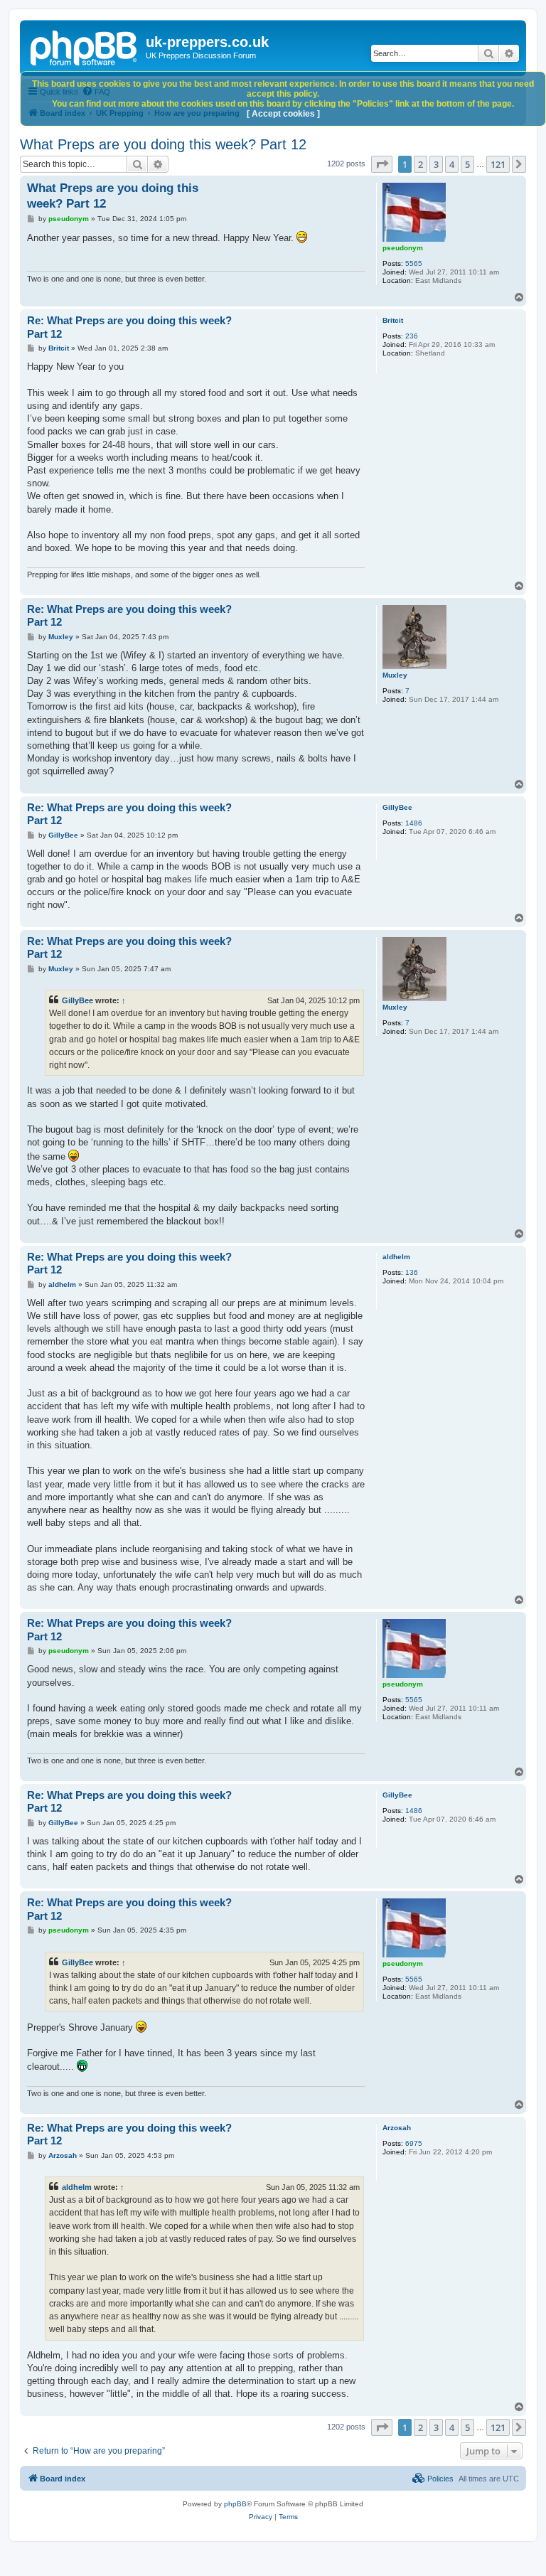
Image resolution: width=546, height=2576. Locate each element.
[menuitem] (433, 2479)
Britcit (393, 320)
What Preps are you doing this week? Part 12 (163, 144)
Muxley (395, 675)
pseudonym (403, 248)
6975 (414, 2143)
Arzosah (397, 2128)
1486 (414, 823)
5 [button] (467, 164)
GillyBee (397, 807)
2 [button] (421, 164)
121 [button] (498, 164)
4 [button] (452, 164)
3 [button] (436, 164)
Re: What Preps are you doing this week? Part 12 (129, 327)
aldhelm (396, 1257)
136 (412, 1272)
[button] (382, 164)
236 (412, 336)
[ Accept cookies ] (283, 114)
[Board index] (85, 46)
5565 (414, 263)
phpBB (235, 2504)
